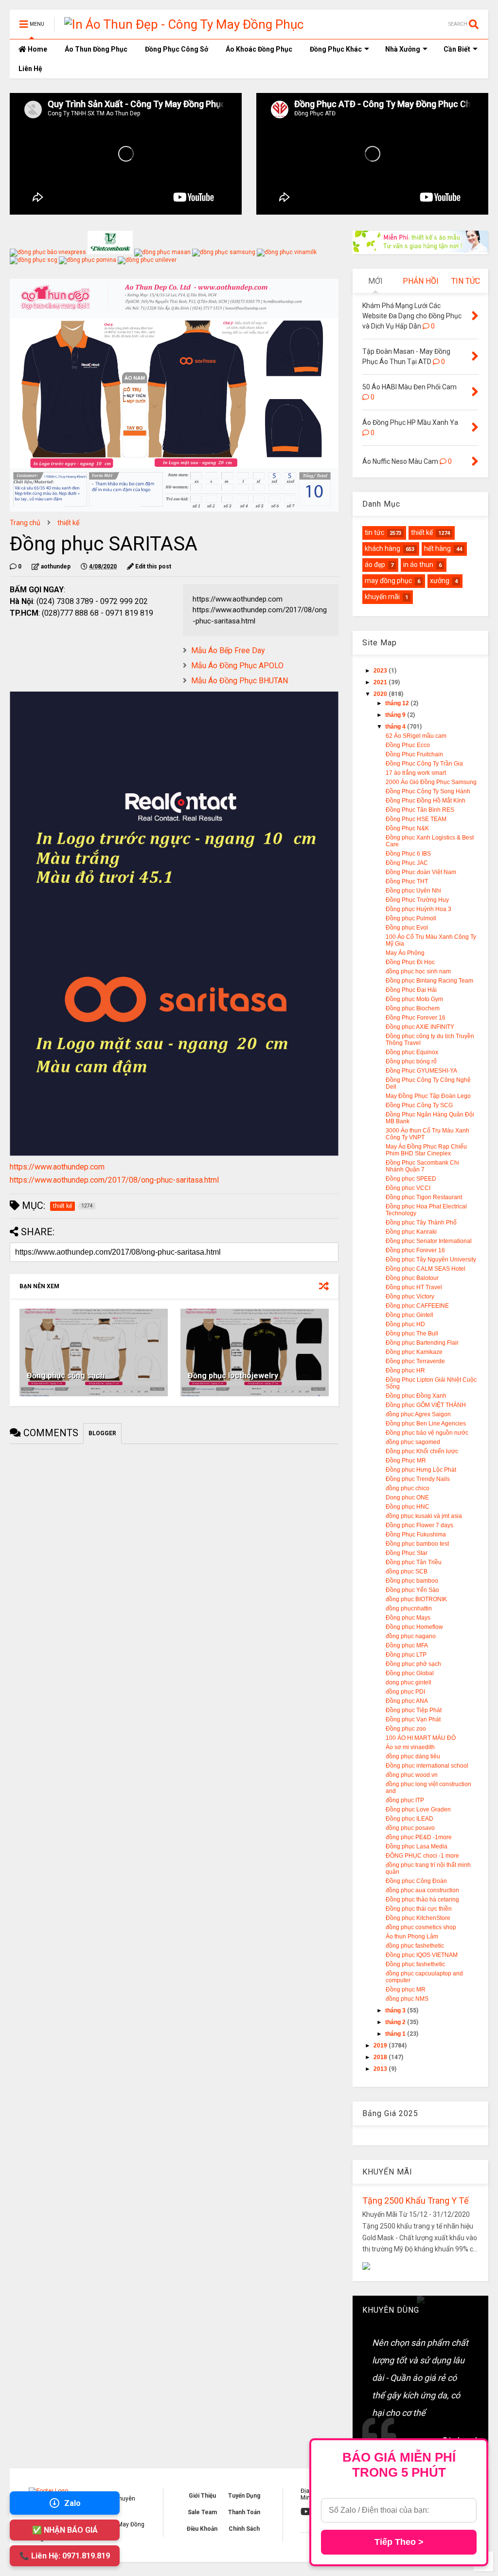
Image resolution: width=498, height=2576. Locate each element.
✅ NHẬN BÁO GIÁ (65, 2530)
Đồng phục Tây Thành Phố (421, 1223)
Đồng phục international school (427, 1766)
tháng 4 (396, 727)
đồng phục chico (408, 1488)
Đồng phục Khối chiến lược (422, 1451)
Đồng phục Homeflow (414, 1627)
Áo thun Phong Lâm (412, 1937)
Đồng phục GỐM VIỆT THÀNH (426, 1405)
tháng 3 (396, 2010)
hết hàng (437, 548)
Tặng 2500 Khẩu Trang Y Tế (416, 2201)
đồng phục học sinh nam (418, 971)
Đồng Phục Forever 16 (416, 1018)
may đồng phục (388, 581)
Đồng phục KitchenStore (418, 1918)
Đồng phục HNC (408, 1507)
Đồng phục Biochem (413, 1008)
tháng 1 (396, 2034)
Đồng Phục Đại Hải (411, 990)
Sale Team (202, 2512)
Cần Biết (457, 49)
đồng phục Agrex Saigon (418, 1414)
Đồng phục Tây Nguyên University (431, 1260)
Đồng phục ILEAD (409, 1819)
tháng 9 (396, 715)
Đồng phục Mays (408, 1618)
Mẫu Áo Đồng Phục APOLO (237, 666)
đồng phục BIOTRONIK (416, 1599)
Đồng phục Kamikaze (414, 1352)
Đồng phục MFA (407, 1645)
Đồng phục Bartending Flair (422, 1343)
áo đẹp (375, 565)
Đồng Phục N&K (407, 828)
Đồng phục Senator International (429, 1241)
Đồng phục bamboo (412, 1581)
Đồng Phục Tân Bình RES (420, 810)
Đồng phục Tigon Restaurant (424, 1197)
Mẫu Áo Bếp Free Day (228, 650)
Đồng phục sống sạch (66, 1376)
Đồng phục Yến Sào (412, 1590)
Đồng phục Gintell (409, 1315)
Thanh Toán (244, 2512)
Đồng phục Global (410, 1673)
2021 (381, 682)
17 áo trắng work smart (416, 773)
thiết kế (68, 523)
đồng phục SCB (407, 1571)
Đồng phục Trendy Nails (418, 1479)
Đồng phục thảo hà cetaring (422, 1900)
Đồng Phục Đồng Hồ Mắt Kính (426, 801)
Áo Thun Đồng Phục (96, 49)
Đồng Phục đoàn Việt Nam (421, 872)
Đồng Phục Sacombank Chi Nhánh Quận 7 (422, 1166)
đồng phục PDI (405, 1692)
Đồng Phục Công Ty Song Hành (428, 791)
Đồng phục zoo (406, 1729)
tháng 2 (396, 2022)
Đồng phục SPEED (411, 1179)
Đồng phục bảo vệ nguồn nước (427, 1433)
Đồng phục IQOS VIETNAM (422, 1955)
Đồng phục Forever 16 (415, 1250)
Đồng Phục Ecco (408, 745)
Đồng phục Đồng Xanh (416, 1396)
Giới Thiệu (202, 2496)
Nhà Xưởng (403, 49)
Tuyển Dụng (244, 2496)
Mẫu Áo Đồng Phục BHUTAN (240, 681)
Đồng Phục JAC (407, 863)
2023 (381, 671)
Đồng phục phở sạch (413, 1664)
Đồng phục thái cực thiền (419, 1909)
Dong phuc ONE (407, 1498)
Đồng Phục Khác (336, 49)
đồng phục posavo (410, 1828)
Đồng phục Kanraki (411, 1232)
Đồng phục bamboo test (417, 1544)
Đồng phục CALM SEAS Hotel (426, 1269)
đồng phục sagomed (413, 1442)
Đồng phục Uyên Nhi (413, 891)
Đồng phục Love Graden (418, 1809)
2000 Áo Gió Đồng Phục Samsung (431, 782)
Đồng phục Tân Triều (414, 1562)
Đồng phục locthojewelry (233, 1376)
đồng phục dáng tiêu (413, 1756)
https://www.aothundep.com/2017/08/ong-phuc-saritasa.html (114, 1180)
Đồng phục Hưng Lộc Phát (421, 1470)
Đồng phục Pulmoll (411, 918)
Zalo (72, 2503)
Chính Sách (244, 2529)
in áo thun (418, 565)
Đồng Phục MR (406, 1461)
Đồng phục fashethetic (415, 1964)
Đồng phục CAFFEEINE (417, 1306)
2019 (381, 2046)
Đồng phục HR (405, 1370)
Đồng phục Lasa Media (417, 1846)
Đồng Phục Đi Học (410, 962)
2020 (381, 694)
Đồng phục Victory (410, 1297)
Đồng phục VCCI (408, 1188)
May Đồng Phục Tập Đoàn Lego (428, 1096)
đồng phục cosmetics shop (421, 1927)
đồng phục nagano (411, 1636)
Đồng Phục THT (407, 881)
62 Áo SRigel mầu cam (416, 736)
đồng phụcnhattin (409, 1608)
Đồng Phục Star (407, 1553)
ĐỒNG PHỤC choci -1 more (422, 1856)
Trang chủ (25, 523)
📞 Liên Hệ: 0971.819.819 (65, 2556)
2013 (381, 2069)
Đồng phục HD (405, 1324)
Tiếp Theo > (399, 2542)
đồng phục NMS (407, 1999)
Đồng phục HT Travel (414, 1287)
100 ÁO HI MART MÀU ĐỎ (421, 1738)
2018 (381, 2057)
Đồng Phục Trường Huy (417, 900)
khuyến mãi (382, 597)
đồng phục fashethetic (415, 1946)
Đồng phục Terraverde (415, 1361)
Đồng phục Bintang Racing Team (429, 981)
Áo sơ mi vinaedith (410, 1747)
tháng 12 (398, 703)
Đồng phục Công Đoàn (416, 1881)
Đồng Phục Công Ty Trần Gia (424, 764)
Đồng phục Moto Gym (414, 999)
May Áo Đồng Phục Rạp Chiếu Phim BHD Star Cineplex (426, 1150)
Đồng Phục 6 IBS (408, 854)
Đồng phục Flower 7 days (419, 1525)
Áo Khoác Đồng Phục (259, 49)
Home (37, 49)
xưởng (440, 581)
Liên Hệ (30, 69)
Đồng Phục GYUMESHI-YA (421, 1071)
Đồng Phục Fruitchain (414, 754)
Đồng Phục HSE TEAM (416, 819)
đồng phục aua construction (422, 1890)
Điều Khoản (202, 2529)
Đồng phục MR (406, 1990)
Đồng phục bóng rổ (411, 1061)
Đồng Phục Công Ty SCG (419, 1105)
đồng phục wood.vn (412, 1775)
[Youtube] (306, 2512)
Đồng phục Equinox (412, 1052)
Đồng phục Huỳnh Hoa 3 (418, 909)
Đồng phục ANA (407, 1701)
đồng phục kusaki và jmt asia (424, 1516)
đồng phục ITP (405, 1800)
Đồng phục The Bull (412, 1334)
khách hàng (382, 548)
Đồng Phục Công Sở (177, 49)
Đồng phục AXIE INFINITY (420, 1027)
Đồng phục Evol (407, 928)
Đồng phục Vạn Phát (413, 1719)
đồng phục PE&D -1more (419, 1837)
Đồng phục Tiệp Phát (414, 1710)
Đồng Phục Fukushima (416, 1535)
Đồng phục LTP (406, 1655)
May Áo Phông (405, 953)
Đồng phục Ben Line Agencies (426, 1424)
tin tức (374, 532)
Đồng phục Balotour (412, 1278)
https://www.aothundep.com (57, 1167)
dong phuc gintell (409, 1682)
